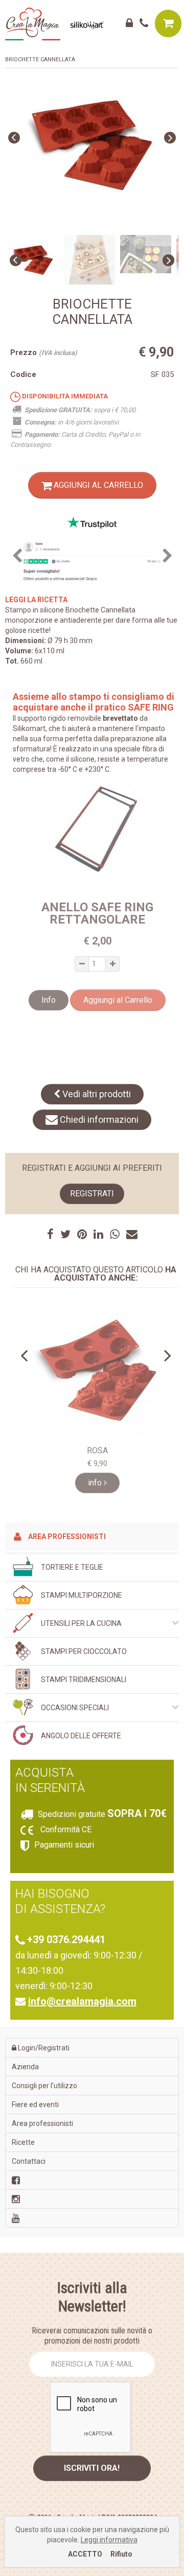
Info (49, 1000)
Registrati (92, 1194)
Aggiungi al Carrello (97, 485)
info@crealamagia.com (82, 2001)
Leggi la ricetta (36, 600)
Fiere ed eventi (35, 2105)
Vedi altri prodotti (96, 1094)
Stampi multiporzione (82, 1595)
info (96, 1483)
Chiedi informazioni (98, 1119)
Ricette (23, 2142)
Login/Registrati (43, 2048)
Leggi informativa (109, 2540)
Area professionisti (66, 1537)
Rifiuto (121, 2554)
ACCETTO (85, 2554)
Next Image (170, 138)
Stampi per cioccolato (84, 1651)
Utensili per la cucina (81, 1623)
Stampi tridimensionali (84, 1680)
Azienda (25, 2067)
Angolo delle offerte (81, 1736)
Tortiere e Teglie (72, 1567)
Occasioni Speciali (75, 1708)
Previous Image (14, 138)
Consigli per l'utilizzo (44, 2086)
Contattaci (29, 2161)
